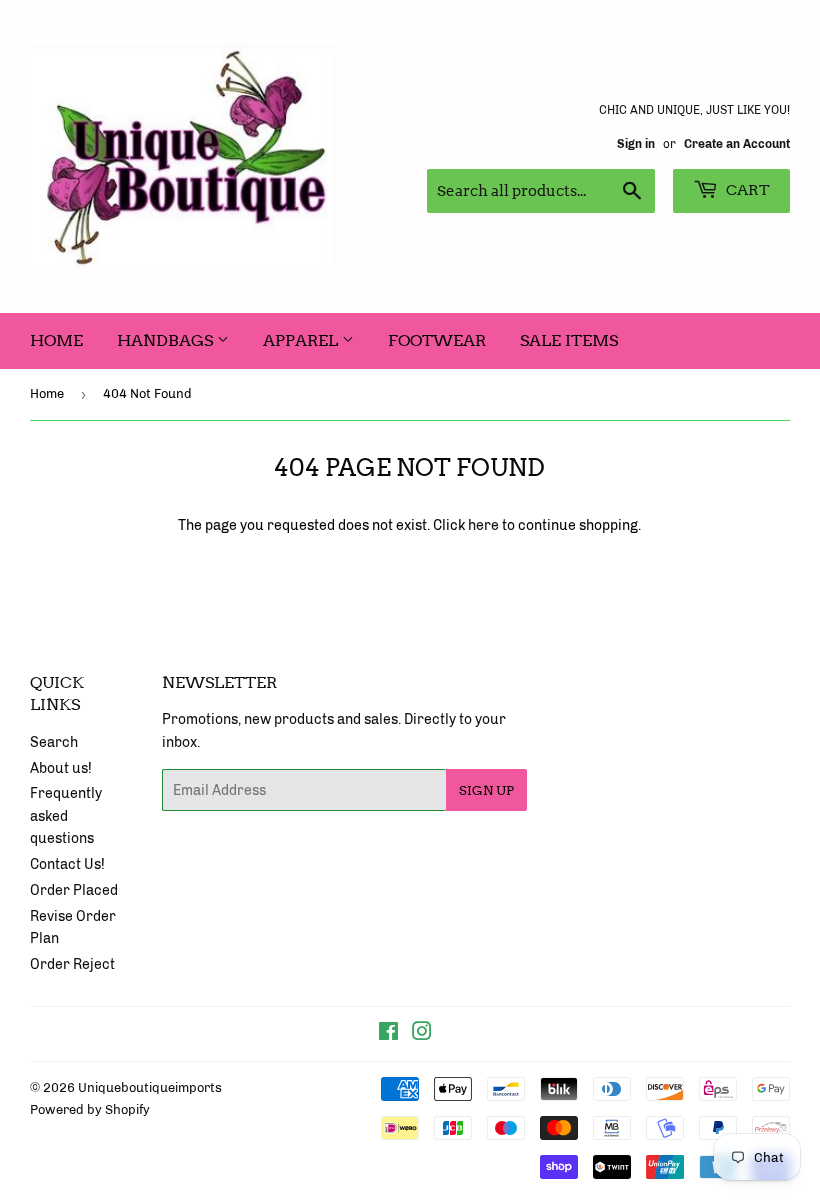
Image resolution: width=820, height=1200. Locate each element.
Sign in (636, 144)
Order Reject (72, 964)
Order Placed (74, 890)
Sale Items (569, 340)
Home (56, 340)
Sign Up (486, 790)
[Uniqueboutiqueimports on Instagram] (422, 1034)
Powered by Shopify (90, 1109)
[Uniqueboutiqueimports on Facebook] (388, 1034)
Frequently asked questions (66, 816)
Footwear (437, 340)
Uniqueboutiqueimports (150, 1087)
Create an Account (737, 144)
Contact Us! (67, 864)
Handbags (167, 340)
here (483, 525)
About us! (61, 768)
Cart (746, 190)
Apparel (302, 340)
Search (54, 742)
